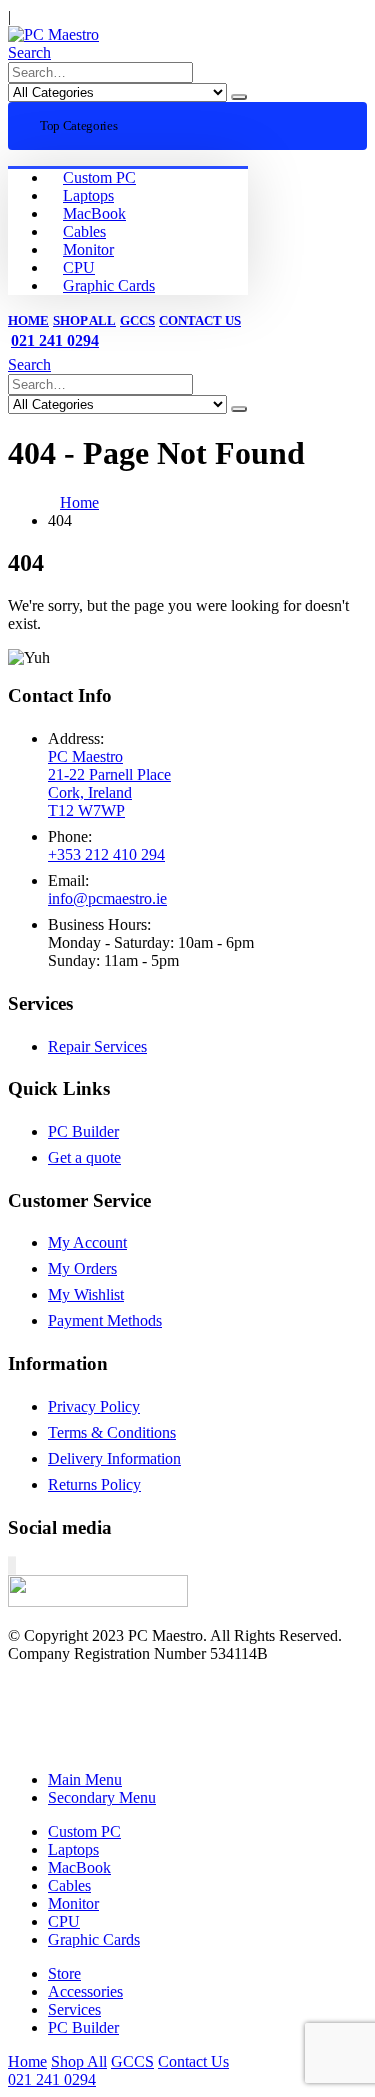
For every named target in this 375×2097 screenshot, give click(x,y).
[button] (29, 52)
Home (28, 320)
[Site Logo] (53, 34)
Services (74, 2009)
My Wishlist (86, 1294)
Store (64, 1973)
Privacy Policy (94, 1406)
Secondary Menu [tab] (102, 1797)
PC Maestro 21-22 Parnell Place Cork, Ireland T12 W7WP (109, 783)
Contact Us (200, 320)
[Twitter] (11, 1565)
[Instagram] (13, 1565)
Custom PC (99, 177)
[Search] (239, 97)
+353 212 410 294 (106, 854)
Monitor (88, 249)
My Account (87, 1242)
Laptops (88, 195)
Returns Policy (94, 1484)
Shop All (84, 320)
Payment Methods (105, 1320)
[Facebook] (9, 1565)
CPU (79, 267)
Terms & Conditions (112, 1432)
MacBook (94, 213)
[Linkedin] (15, 1565)
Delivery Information (114, 1458)
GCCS (137, 320)
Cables (84, 231)
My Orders (82, 1268)
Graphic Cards (109, 285)
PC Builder (83, 1131)
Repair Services (97, 1046)
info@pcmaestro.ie (107, 898)
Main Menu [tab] (85, 1779)
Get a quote (84, 1157)
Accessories (85, 1991)
